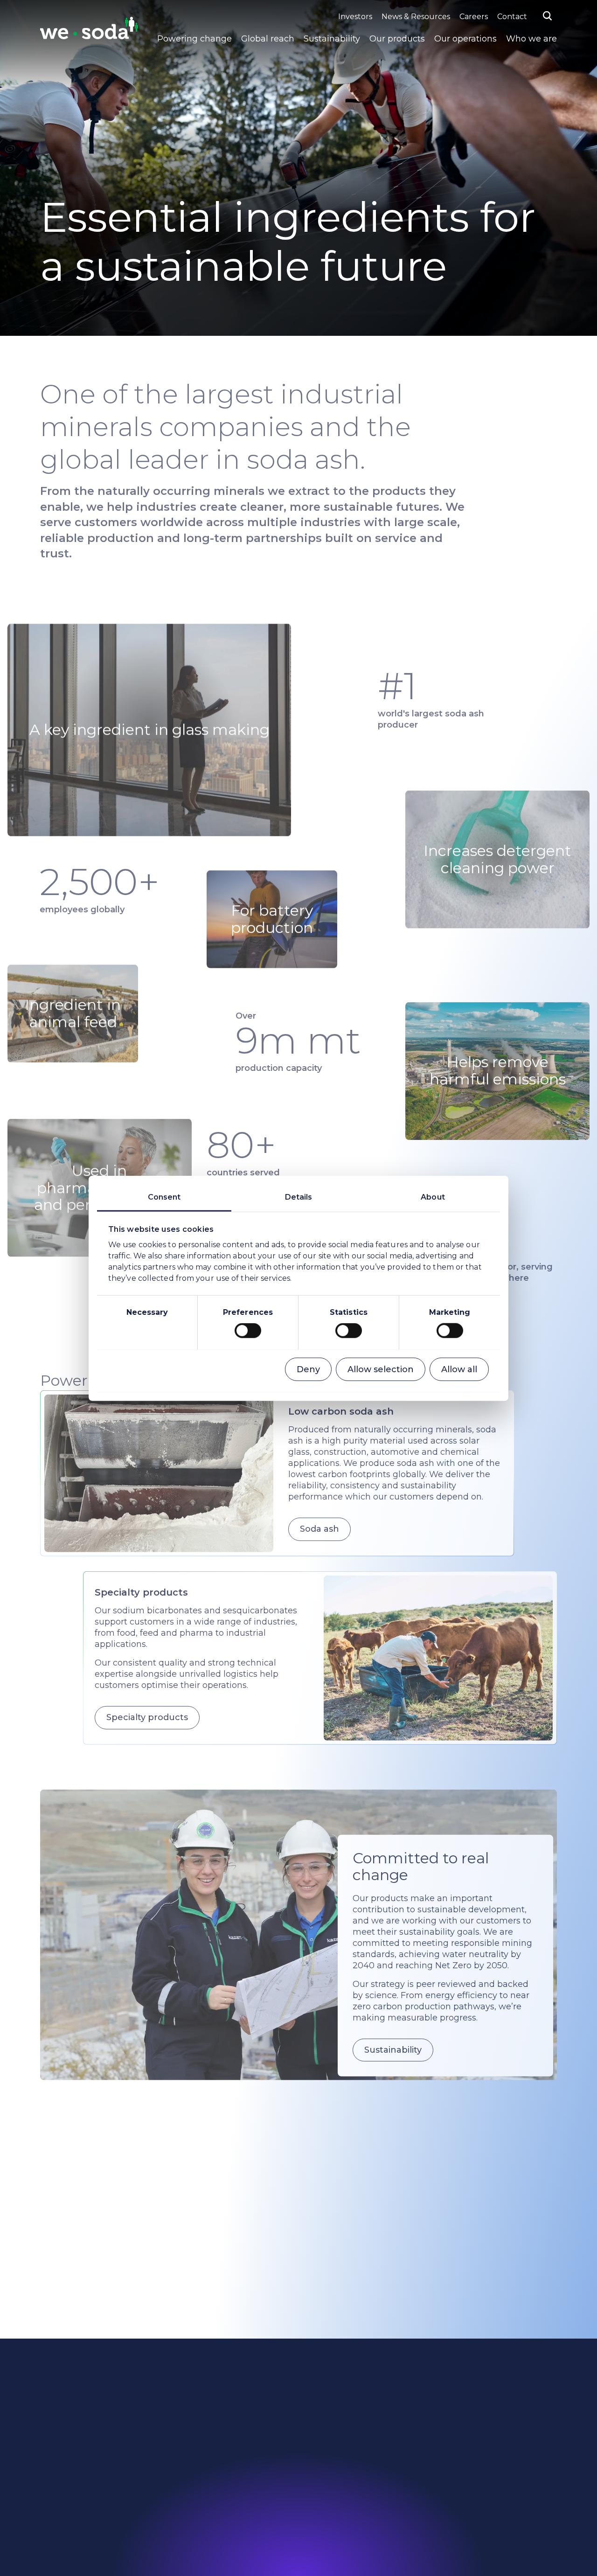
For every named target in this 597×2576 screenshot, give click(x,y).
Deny (308, 1369)
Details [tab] (299, 1197)
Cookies (452, 2397)
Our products (397, 39)
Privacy (451, 2413)
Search (318, 2462)
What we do (194, 2462)
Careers (474, 17)
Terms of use (461, 2429)
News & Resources (416, 17)
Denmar (453, 2494)
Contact (512, 17)
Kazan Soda (458, 2462)
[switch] (248, 1331)
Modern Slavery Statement (351, 2494)
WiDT (449, 2510)
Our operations (465, 39)
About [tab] (433, 1197)
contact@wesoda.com (77, 2485)
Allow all (459, 1369)
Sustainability (332, 39)
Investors (355, 17)
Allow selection (381, 1369)
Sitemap (320, 2478)
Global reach (268, 39)
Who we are (531, 39)
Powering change (194, 39)
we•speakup (194, 2510)
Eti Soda (453, 2445)
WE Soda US (460, 2478)
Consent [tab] (164, 1197)
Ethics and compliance (212, 2494)
